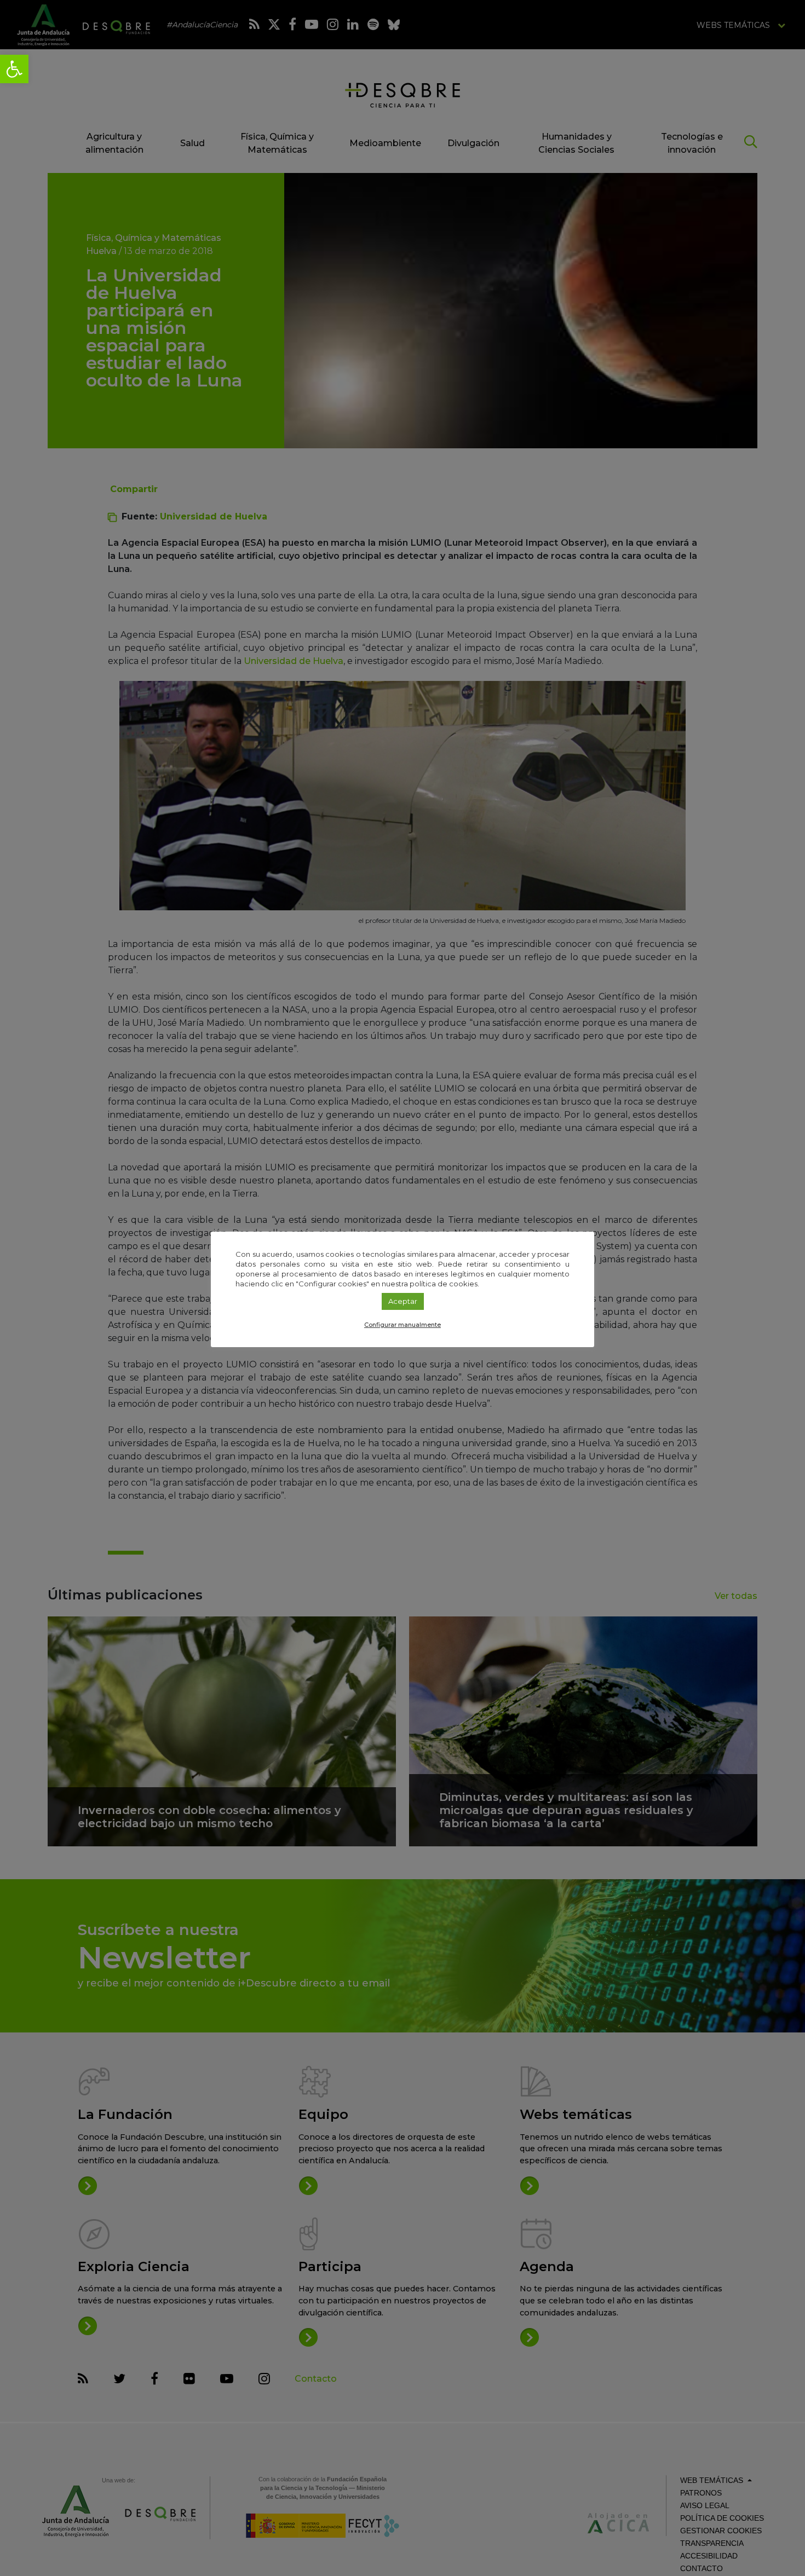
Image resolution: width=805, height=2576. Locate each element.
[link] (14, 69)
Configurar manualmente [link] (403, 1325)
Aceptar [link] (403, 1301)
